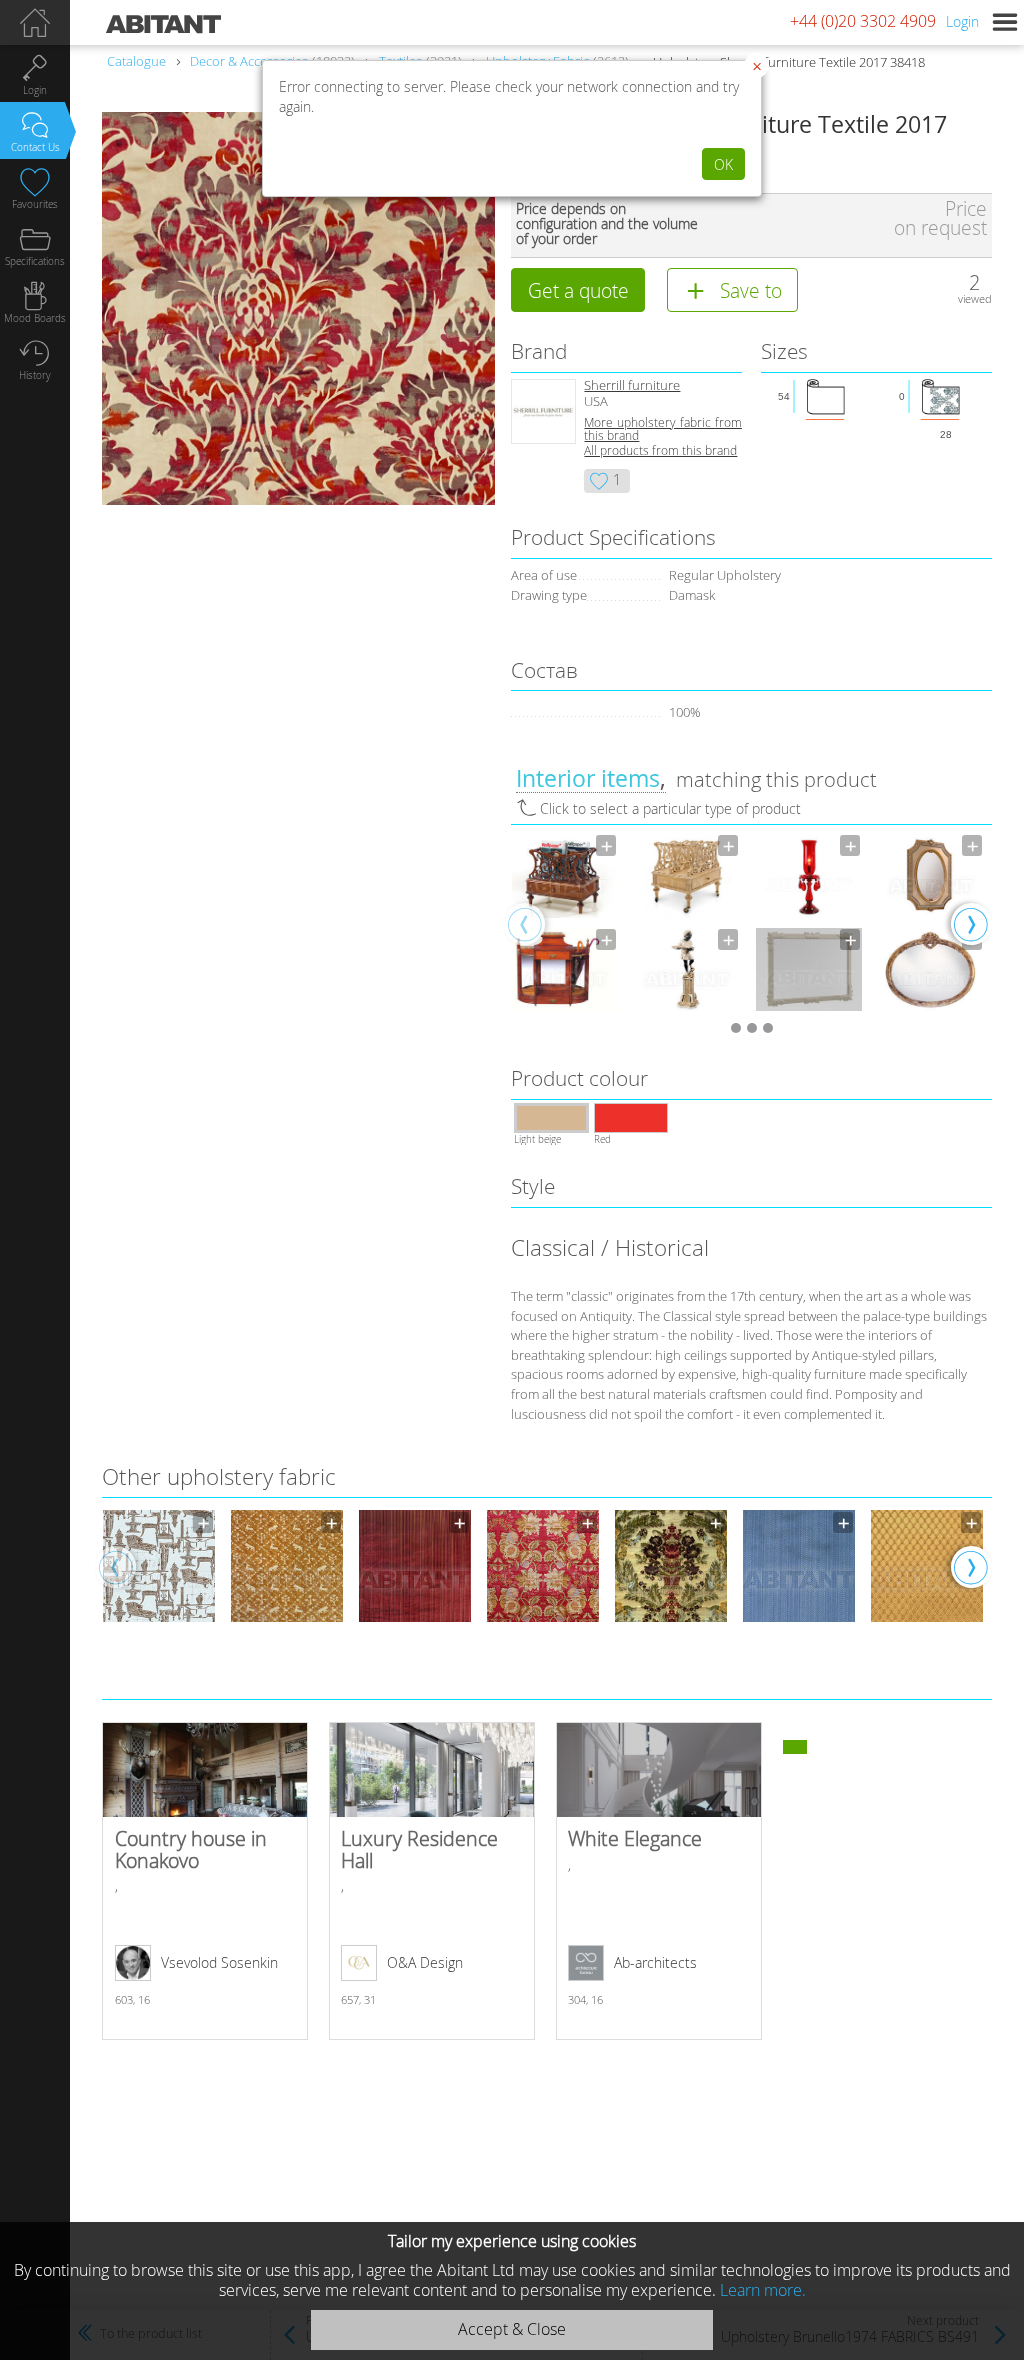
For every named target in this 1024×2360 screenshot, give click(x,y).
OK (723, 164)
